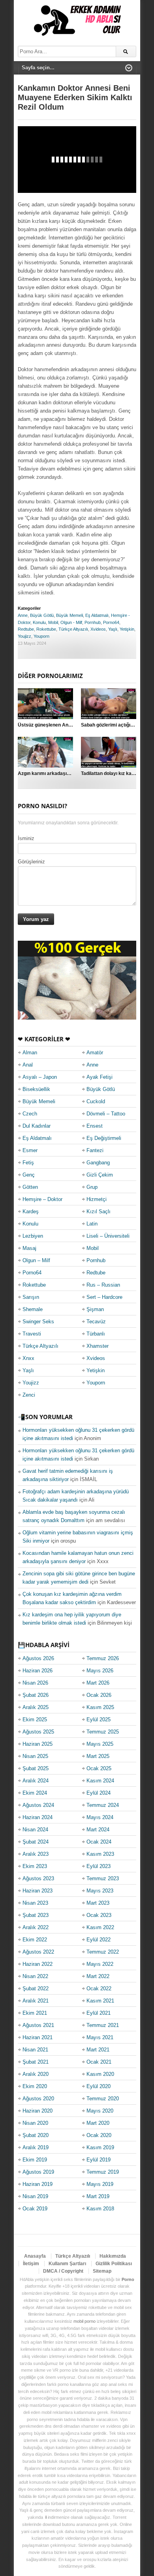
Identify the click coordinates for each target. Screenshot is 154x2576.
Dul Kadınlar (37, 1126)
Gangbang (98, 1163)
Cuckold (96, 1101)
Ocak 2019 (35, 2209)
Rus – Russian (103, 1285)
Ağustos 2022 (38, 1952)
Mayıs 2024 (100, 1817)
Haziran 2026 (38, 1671)
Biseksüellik (36, 1089)
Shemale (33, 1309)
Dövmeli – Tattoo (106, 1114)
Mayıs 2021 (100, 2037)
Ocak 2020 (99, 2135)
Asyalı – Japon (40, 1077)
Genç (29, 1175)
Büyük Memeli (69, 615)
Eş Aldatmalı (97, 615)
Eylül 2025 (99, 1720)
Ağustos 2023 (38, 1878)
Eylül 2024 (99, 1793)
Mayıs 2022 (100, 1964)
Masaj (29, 1248)
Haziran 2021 (38, 2037)
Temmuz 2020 (103, 2099)
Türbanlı (96, 1334)
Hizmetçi (97, 1199)
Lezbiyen (33, 1236)
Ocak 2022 (99, 1989)
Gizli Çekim (100, 1175)
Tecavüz (96, 1322)
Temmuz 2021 (103, 2025)
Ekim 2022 (35, 1940)
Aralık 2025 (36, 1707)
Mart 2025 (98, 1756)
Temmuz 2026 (103, 1658)
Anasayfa (35, 2256)
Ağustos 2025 (38, 1732)
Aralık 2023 (36, 1854)
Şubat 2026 (36, 1695)
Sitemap (102, 2271)
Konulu (39, 622)
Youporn (41, 636)
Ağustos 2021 (38, 2025)
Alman (30, 1053)
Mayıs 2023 (100, 1891)
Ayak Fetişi (100, 1077)
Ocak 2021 (99, 2062)
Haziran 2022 (38, 1964)
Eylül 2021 (99, 2013)
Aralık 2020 (36, 2074)
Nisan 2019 (35, 2196)
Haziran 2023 (38, 1891)
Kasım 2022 (100, 1927)
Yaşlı (113, 629)
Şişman (95, 1309)
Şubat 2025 (36, 1768)
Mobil (53, 622)
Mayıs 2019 (100, 2184)
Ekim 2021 (35, 2013)
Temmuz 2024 (103, 1805)
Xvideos (98, 629)
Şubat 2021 (36, 2062)
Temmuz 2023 (103, 1878)
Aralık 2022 (36, 1927)
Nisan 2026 (35, 1683)
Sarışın (31, 1297)
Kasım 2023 (100, 1854)
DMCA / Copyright (63, 2271)
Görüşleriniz (31, 862)
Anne (23, 615)
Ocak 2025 (99, 1768)
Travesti (32, 1334)
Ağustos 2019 (38, 2172)
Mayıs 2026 (100, 1671)
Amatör (95, 1053)
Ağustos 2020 (38, 2099)
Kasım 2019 (100, 2147)
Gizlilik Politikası (114, 2264)
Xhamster (98, 1346)
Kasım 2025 (100, 1707)
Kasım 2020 (100, 2074)
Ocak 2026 (99, 1695)
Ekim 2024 (35, 1793)
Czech (30, 1114)
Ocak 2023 (99, 1915)
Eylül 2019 (99, 2160)
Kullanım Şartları (67, 2264)
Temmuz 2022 (103, 1952)
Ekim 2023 (35, 1866)
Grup (92, 1187)
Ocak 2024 (99, 1842)
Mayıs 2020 (100, 2111)
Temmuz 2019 (103, 2172)
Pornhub (93, 622)
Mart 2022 (98, 1976)
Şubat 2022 (36, 1989)
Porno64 (111, 622)
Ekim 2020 (35, 2086)
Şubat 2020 (36, 2135)
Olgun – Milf (36, 1260)
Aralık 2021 (36, 2001)
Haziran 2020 (38, 2111)
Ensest (95, 1126)
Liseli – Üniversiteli (108, 1236)
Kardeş (31, 1211)
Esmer (30, 1150)
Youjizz (24, 636)
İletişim (31, 2264)
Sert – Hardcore (104, 1297)
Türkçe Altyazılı (73, 629)
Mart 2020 (98, 2123)
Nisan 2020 (35, 2123)
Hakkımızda (113, 2256)
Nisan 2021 (35, 2050)
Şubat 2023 (36, 1915)
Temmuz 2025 (103, 1732)
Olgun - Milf (71, 622)
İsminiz (26, 838)
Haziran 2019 (38, 2184)
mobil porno (85, 2321)
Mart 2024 (98, 1830)
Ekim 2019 (35, 2160)
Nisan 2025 (35, 1756)
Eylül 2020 (99, 2086)
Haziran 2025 (38, 1744)
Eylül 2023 (99, 1866)
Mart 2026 (98, 1683)
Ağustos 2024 (38, 1805)
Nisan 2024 (35, 1830)
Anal (28, 1065)
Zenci (29, 1395)
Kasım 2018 (100, 2209)
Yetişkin (127, 629)
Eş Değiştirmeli (104, 1138)
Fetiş (28, 1163)
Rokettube (46, 629)
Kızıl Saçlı (99, 1211)
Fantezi (95, 1150)
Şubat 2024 (36, 1842)
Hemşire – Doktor (42, 1199)
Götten (30, 1187)
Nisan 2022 (35, 1976)
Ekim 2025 (35, 1720)
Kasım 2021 (100, 2001)
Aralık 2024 (36, 1781)
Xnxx (28, 1358)
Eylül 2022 (99, 1940)
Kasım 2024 (100, 1781)
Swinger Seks (38, 1322)
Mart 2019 (98, 2196)
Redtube (26, 629)
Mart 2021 (98, 2050)
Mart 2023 (98, 1903)
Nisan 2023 (35, 1903)
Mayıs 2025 (100, 1744)
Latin (92, 1224)
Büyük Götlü (42, 615)
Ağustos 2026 (38, 1658)
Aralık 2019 (36, 2147)
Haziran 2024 (38, 1817)
